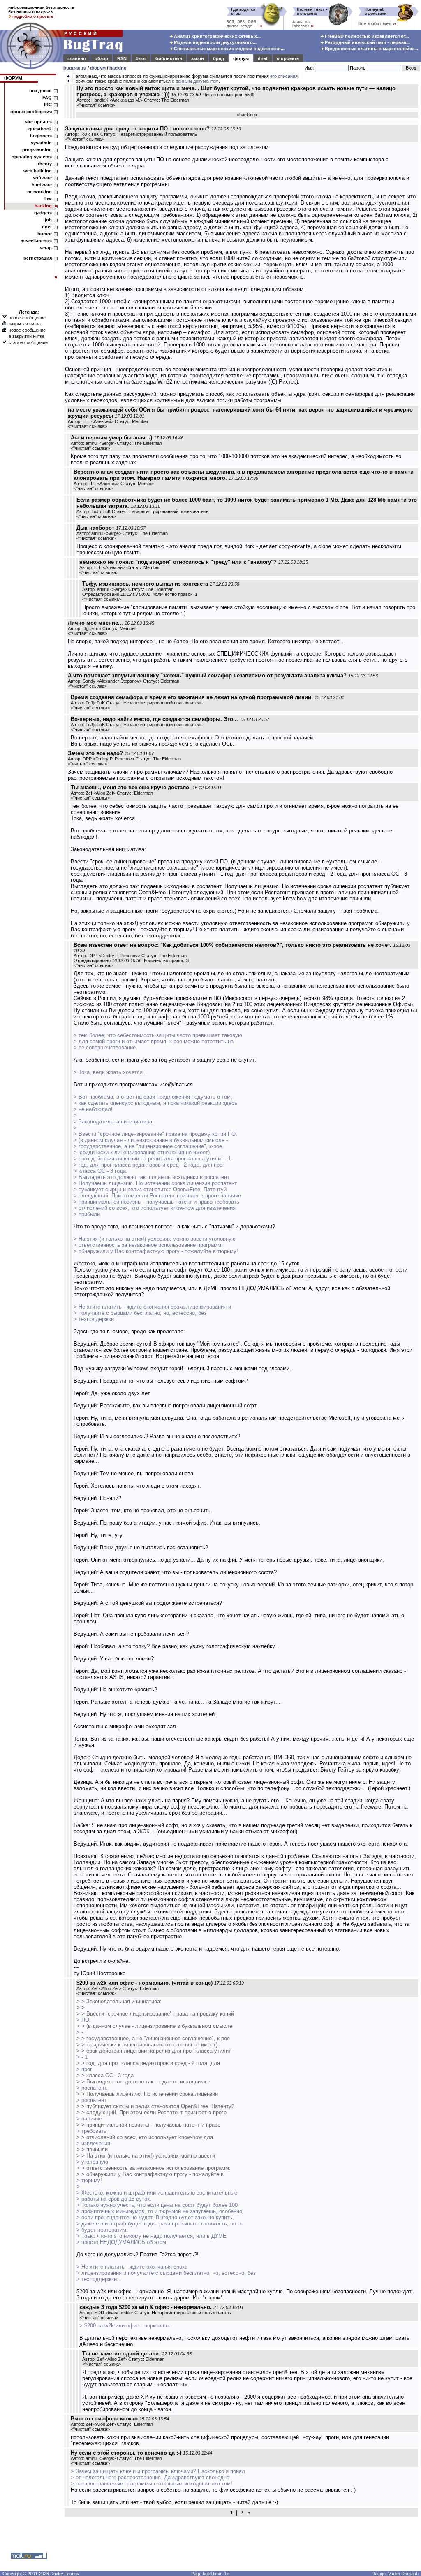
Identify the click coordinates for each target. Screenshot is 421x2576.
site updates (38, 122)
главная (76, 58)
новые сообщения (31, 112)
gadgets (43, 213)
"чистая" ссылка (96, 105)
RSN (122, 58)
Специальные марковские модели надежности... (229, 49)
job (48, 220)
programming (37, 150)
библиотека (169, 58)
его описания (284, 76)
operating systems (32, 157)
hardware (42, 185)
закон (198, 58)
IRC (48, 105)
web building (38, 171)
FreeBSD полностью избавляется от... (366, 36)
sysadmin (41, 143)
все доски (40, 91)
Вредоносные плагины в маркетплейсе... (371, 49)
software (42, 178)
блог (141, 58)
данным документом (197, 81)
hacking (118, 68)
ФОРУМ (13, 78)
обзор (101, 58)
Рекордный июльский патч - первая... (367, 42)
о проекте (288, 58)
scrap (46, 248)
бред (219, 58)
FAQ (47, 98)
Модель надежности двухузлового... (215, 42)
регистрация (38, 258)
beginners (41, 136)
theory (45, 164)
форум (241, 58)
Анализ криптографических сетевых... (217, 36)
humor (45, 234)
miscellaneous (36, 241)
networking (39, 192)
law (48, 199)
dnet (263, 58)
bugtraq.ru (75, 68)
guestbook (40, 129)
